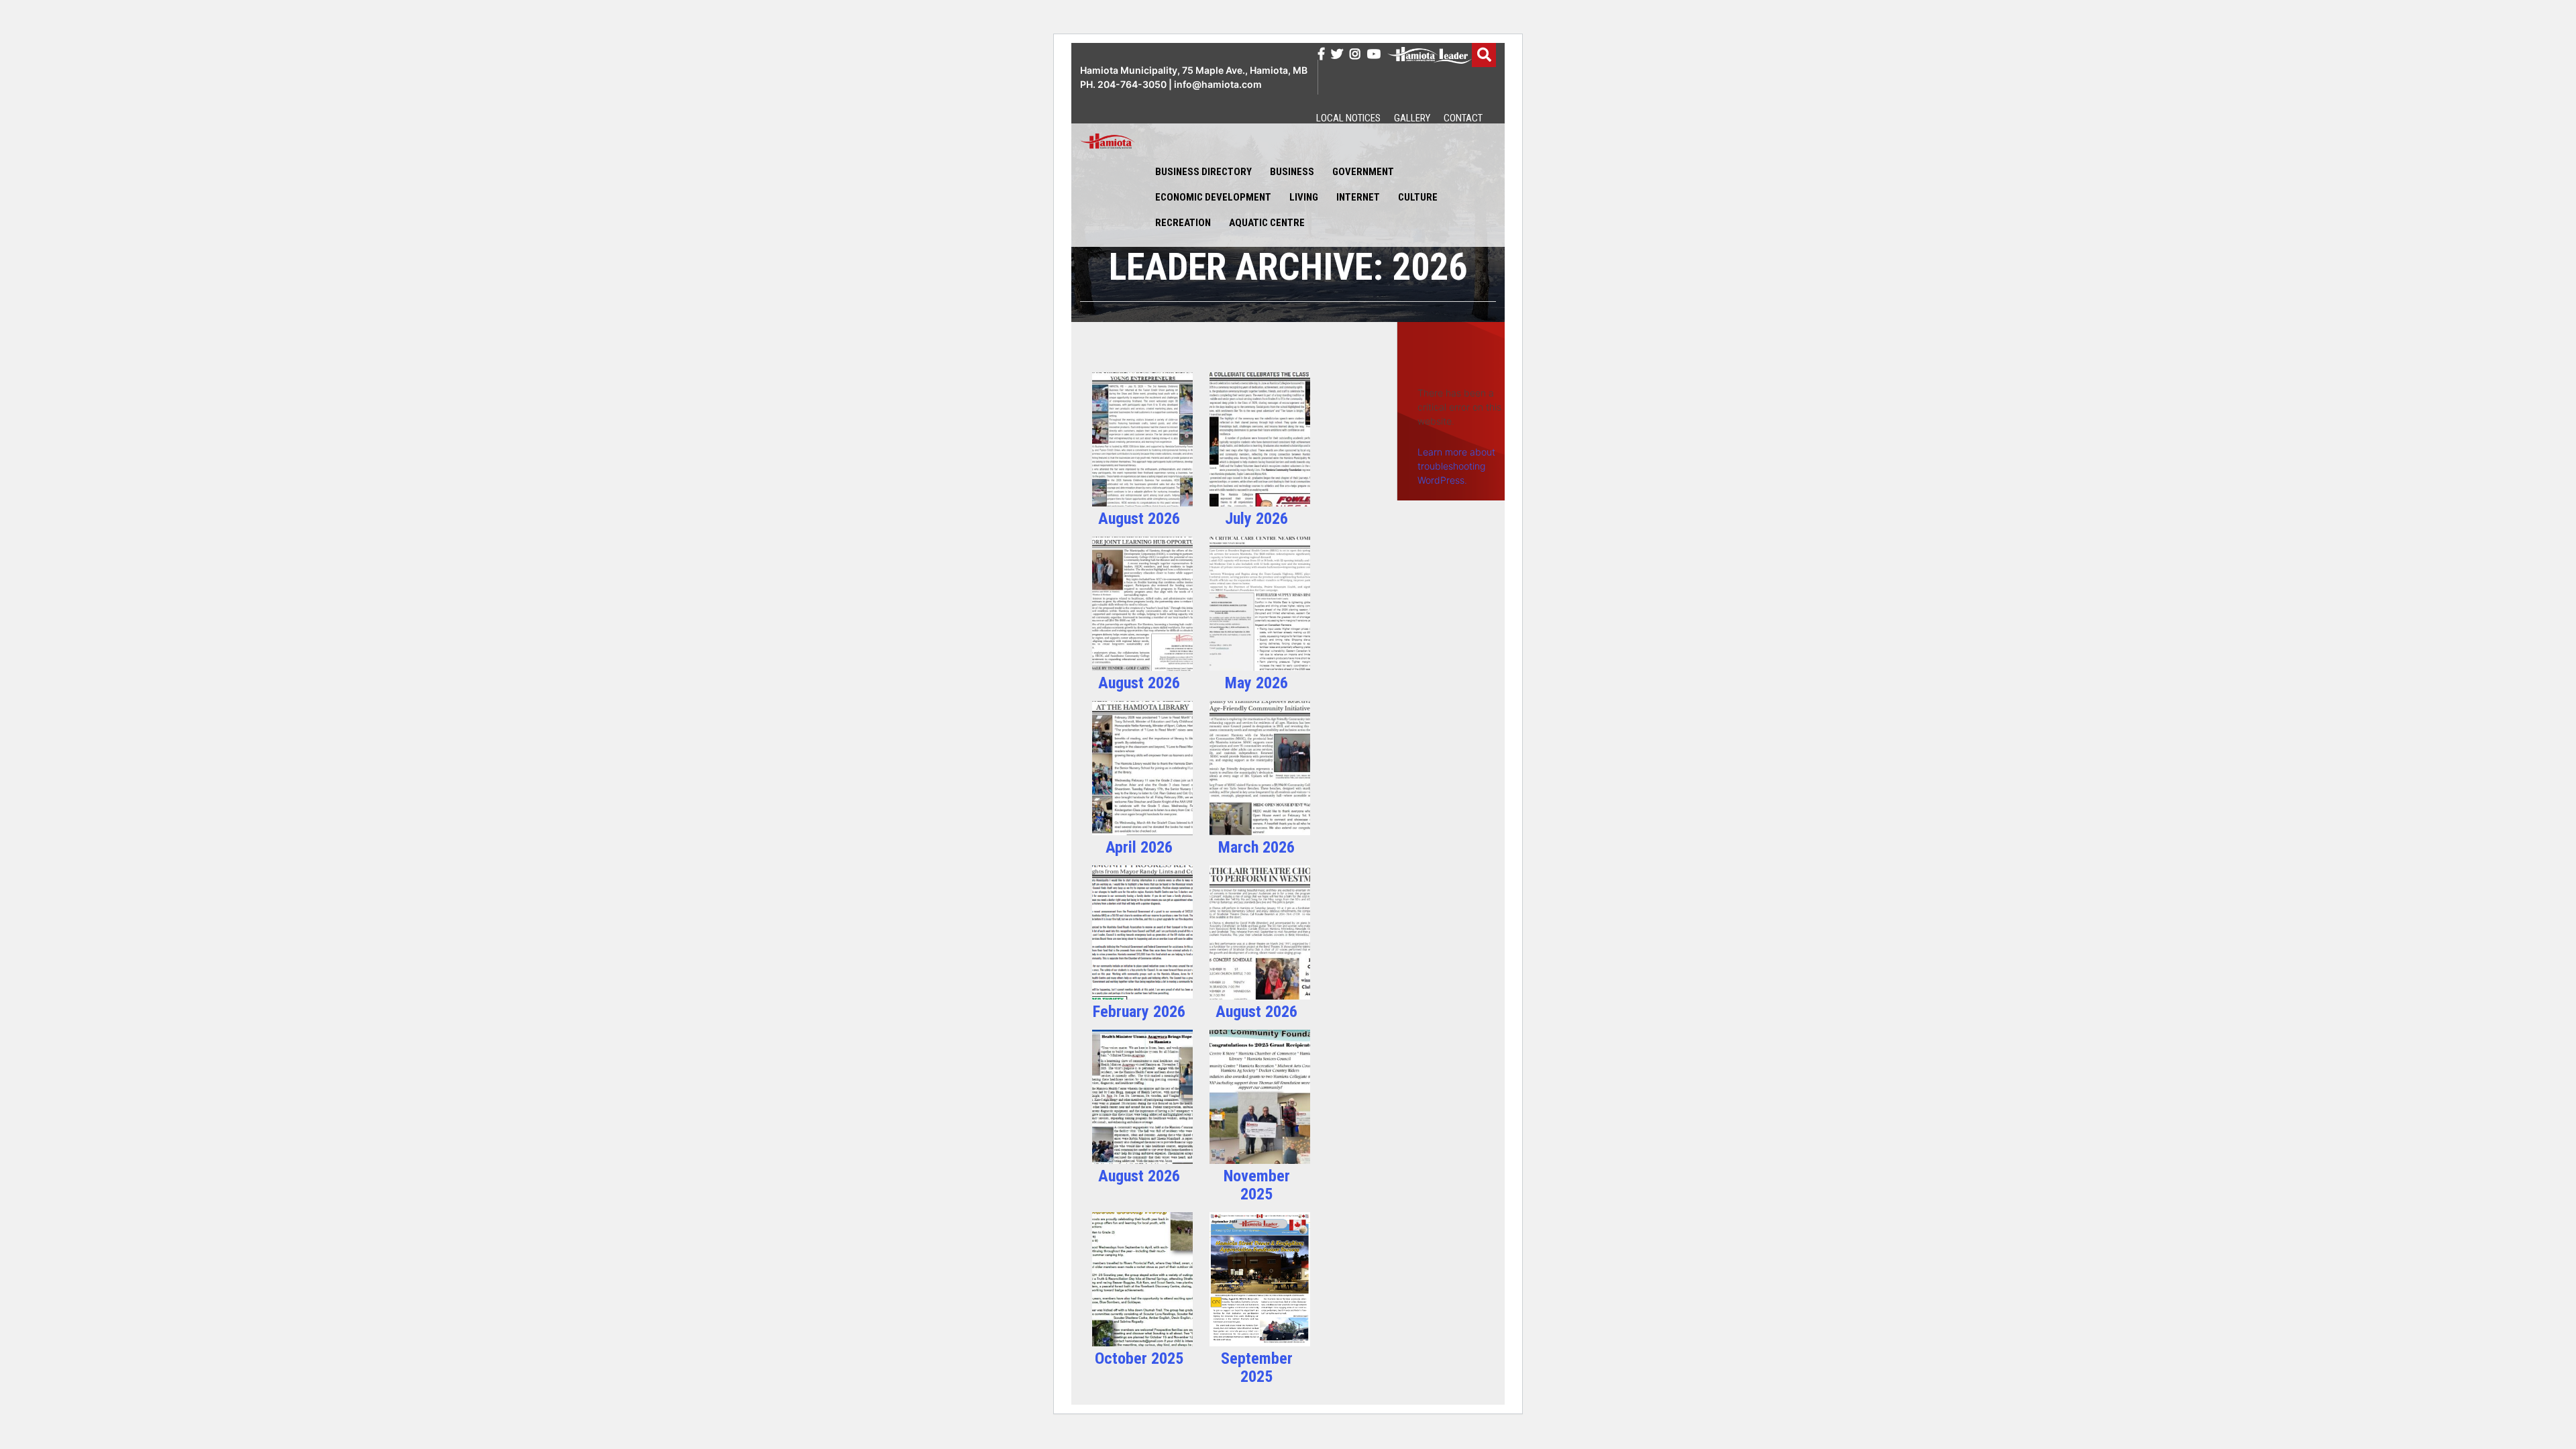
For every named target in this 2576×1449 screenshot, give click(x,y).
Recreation (1183, 223)
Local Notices (1348, 118)
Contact (1463, 118)
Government (1363, 172)
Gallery (1412, 118)
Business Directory (1203, 172)
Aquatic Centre (1267, 223)
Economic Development (1213, 197)
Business (1292, 172)
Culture (1418, 197)
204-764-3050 (1132, 84)
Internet (1358, 197)
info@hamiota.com (1218, 84)
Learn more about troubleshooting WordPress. (1456, 466)
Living (1304, 197)
